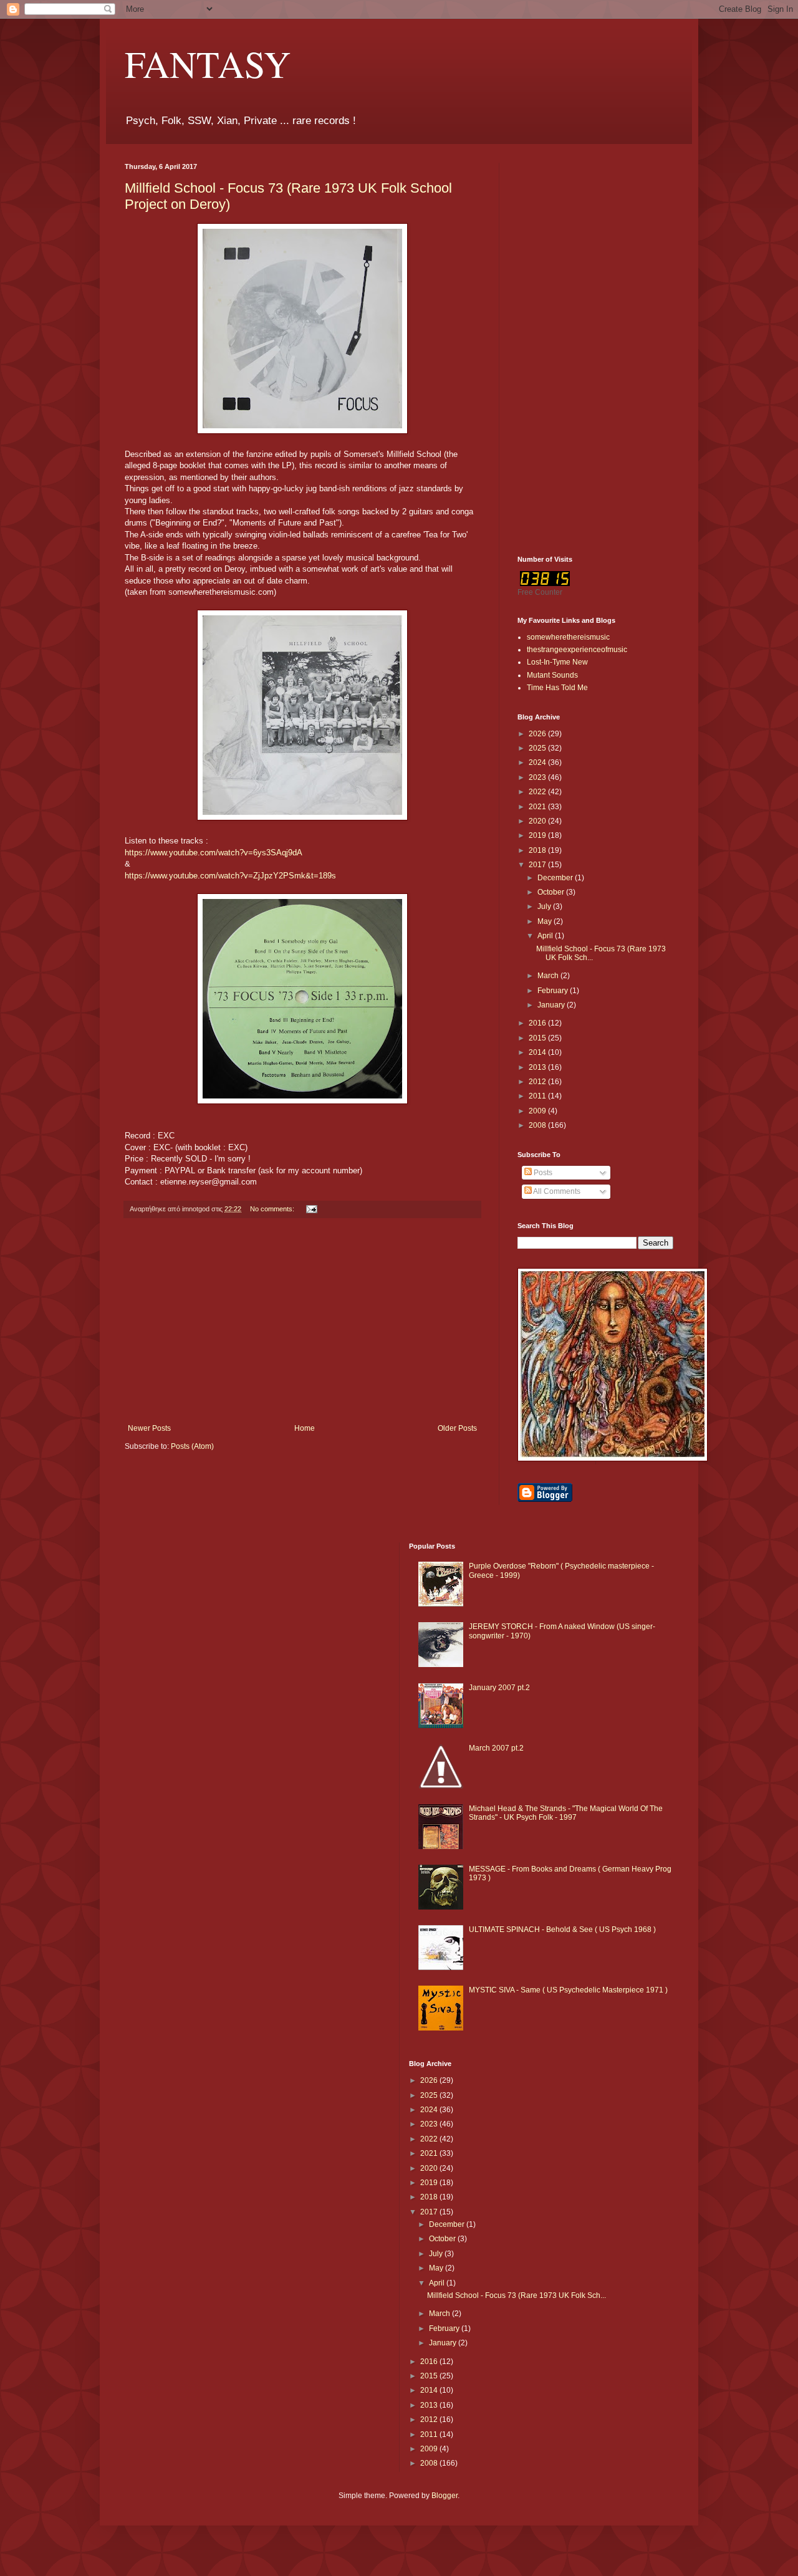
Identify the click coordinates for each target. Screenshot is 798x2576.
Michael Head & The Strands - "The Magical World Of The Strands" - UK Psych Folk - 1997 (566, 1813)
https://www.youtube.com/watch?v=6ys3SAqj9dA (214, 853)
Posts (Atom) (192, 1446)
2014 (538, 1052)
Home (305, 1428)
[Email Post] (311, 1209)
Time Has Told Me (557, 688)
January (552, 1005)
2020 (538, 821)
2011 (538, 1096)
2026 (538, 734)
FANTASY (208, 64)
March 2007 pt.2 (496, 1748)
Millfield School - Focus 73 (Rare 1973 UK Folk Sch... (517, 2295)
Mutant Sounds (552, 675)
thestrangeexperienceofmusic (577, 650)
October (552, 892)
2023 (538, 777)
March (549, 976)
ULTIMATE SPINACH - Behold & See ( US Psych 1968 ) (562, 1930)
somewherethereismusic (568, 637)
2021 (538, 807)
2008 (538, 1125)
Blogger (445, 2496)
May (546, 921)
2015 (538, 1038)
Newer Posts (149, 1428)
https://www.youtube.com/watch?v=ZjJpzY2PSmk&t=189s (230, 876)
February (554, 991)
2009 (538, 1111)
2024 (538, 762)
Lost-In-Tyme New (557, 662)
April (546, 936)
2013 (538, 1067)
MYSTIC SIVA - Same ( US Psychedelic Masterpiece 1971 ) (568, 1990)
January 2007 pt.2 (499, 1688)
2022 (538, 792)
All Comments (556, 1191)
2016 (538, 1023)
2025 (538, 748)
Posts (542, 1173)
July (545, 906)
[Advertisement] (302, 1321)
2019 (538, 835)
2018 (538, 850)
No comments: (273, 1209)
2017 (538, 865)
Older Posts (457, 1428)
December (556, 878)
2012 (538, 1082)
